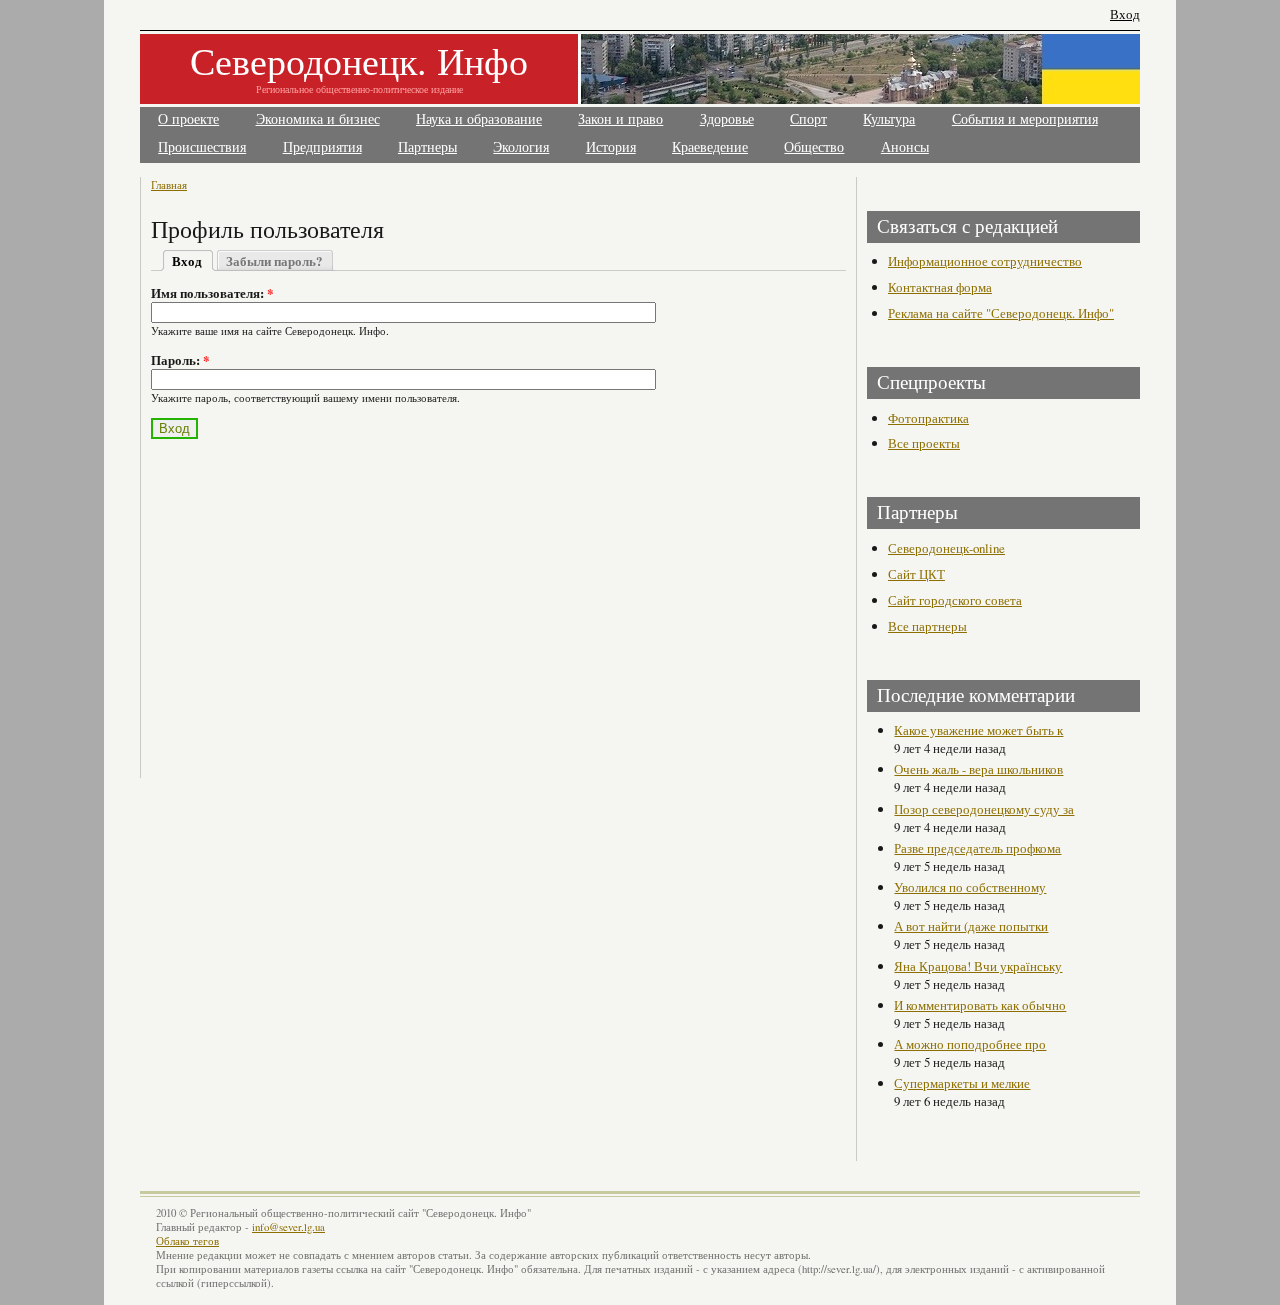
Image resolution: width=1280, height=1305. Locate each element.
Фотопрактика (928, 418)
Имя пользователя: (212, 293)
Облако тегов (187, 1241)
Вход (1125, 14)
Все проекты (924, 443)
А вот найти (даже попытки (971, 926)
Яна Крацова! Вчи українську (978, 966)
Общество (814, 147)
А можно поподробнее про (970, 1044)
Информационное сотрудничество (985, 261)
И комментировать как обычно (980, 1005)
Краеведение (710, 147)
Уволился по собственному (970, 887)
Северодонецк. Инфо (359, 60)
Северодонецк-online (946, 548)
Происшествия (202, 147)
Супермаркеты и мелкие (962, 1083)
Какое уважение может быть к (978, 730)
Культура (889, 119)
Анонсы (905, 147)
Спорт (808, 119)
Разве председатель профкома (977, 848)
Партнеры (427, 147)
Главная (169, 184)
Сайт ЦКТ (916, 574)
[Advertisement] (327, 597)
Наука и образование (479, 119)
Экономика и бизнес (318, 119)
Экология (521, 147)
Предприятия (322, 147)
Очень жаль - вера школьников (978, 769)
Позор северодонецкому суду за (984, 809)
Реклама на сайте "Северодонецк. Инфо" (1001, 313)
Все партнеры (927, 626)
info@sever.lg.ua (288, 1227)
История (611, 147)
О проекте (188, 119)
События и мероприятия (1025, 119)
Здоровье (727, 119)
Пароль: (180, 360)
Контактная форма (940, 287)
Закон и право (620, 119)
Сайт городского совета (955, 600)
